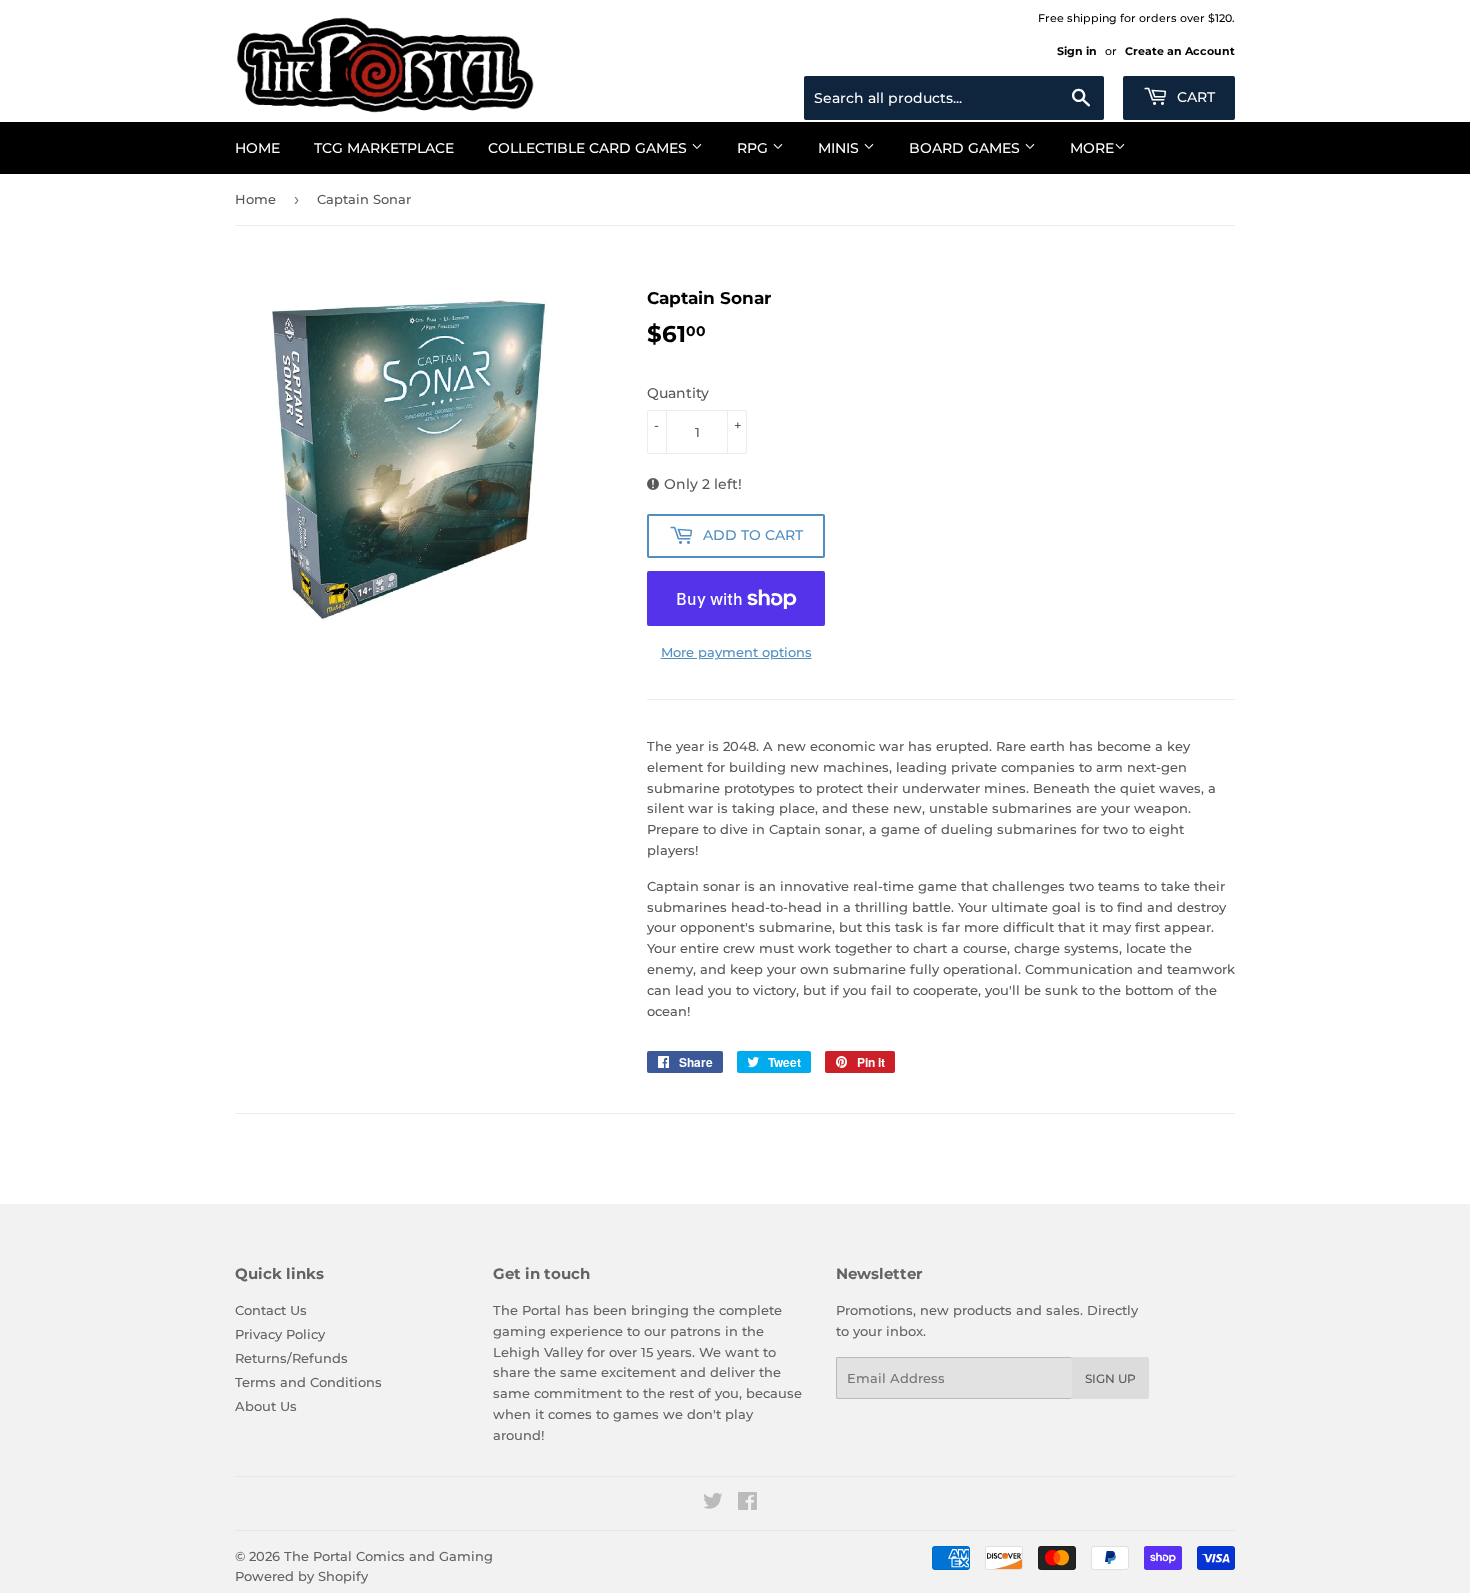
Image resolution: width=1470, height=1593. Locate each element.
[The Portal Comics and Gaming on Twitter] (713, 1504)
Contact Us (271, 1310)
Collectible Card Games (589, 148)
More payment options (736, 652)
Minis (840, 148)
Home (257, 148)
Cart (1194, 97)
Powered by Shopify (301, 1576)
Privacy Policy (280, 1334)
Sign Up (1110, 1378)
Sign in (1077, 51)
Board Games (966, 148)
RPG (754, 148)
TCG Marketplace (384, 148)
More (1092, 148)
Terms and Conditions (308, 1382)
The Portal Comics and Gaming (388, 1556)
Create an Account (1180, 51)
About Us (266, 1406)
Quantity (678, 393)
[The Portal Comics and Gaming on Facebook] (747, 1504)
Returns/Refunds (291, 1358)
